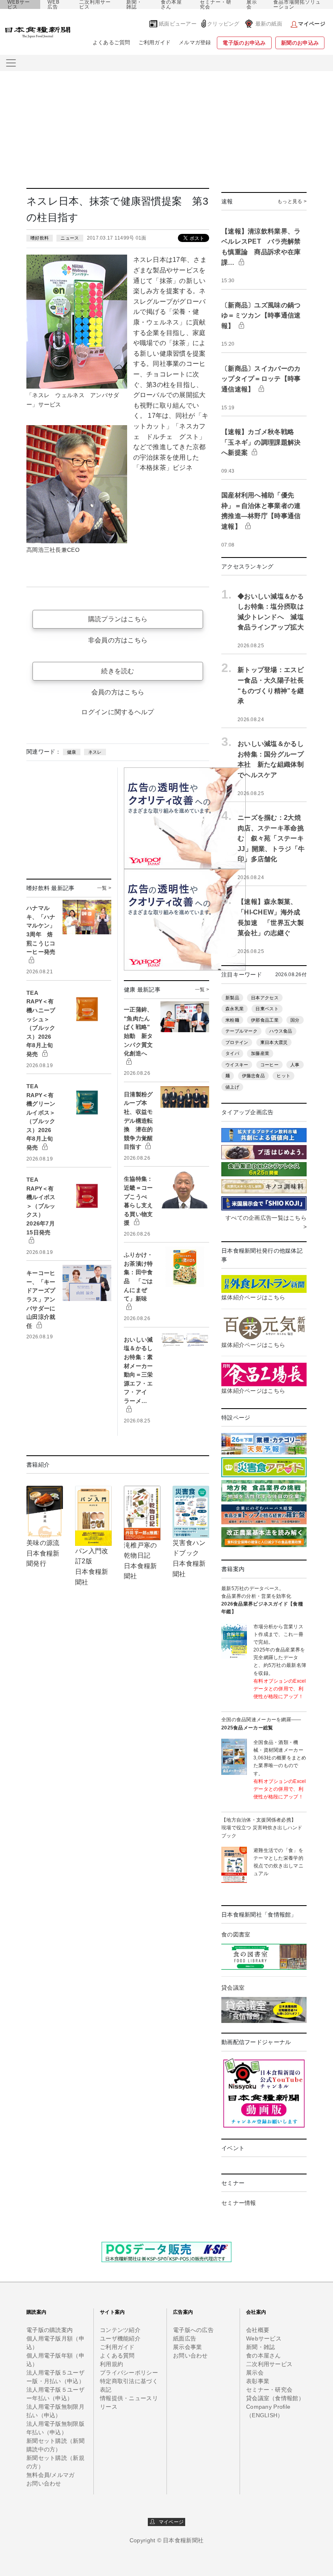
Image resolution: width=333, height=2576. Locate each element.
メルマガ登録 (195, 42)
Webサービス (264, 2338)
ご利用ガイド (155, 42)
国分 (295, 1020)
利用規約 (111, 2364)
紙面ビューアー (178, 24)
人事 (295, 1065)
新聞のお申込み (300, 43)
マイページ (169, 2522)
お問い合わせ (44, 2483)
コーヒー (269, 1065)
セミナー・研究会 (216, 4)
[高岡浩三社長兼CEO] (77, 484)
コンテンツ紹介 (120, 2330)
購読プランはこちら (118, 619)
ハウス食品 (281, 1031)
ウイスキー (237, 1065)
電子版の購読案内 (50, 2330)
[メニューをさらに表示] (11, 63)
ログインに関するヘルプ (118, 712)
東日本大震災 (274, 1042)
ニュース (70, 238)
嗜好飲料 (40, 238)
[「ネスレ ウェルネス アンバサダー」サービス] (77, 321)
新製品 (232, 998)
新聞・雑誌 (134, 4)
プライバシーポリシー (129, 2373)
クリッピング (223, 24)
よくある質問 (117, 2356)
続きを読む (118, 671)
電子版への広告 (193, 2330)
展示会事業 (187, 2347)
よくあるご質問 (111, 42)
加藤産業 (260, 1053)
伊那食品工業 (265, 1020)
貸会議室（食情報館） (275, 2398)
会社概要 (258, 2330)
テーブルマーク (241, 1031)
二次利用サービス (95, 4)
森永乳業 (235, 1009)
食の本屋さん (171, 4)
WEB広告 (54, 4)
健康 (72, 752)
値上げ (232, 1087)
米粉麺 (232, 1020)
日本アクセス (265, 998)
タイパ (232, 1053)
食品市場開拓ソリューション (297, 4)
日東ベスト (267, 1009)
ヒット (283, 1076)
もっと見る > (292, 201)
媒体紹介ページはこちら (253, 1297)
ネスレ (95, 752)
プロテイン (237, 1042)
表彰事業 (258, 2381)
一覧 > (104, 888)
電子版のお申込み (244, 43)
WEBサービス (19, 4)
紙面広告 (185, 2338)
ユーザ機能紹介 (120, 2338)
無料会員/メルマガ (51, 2475)
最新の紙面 (269, 24)
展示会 (252, 4)
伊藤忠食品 (253, 1076)
